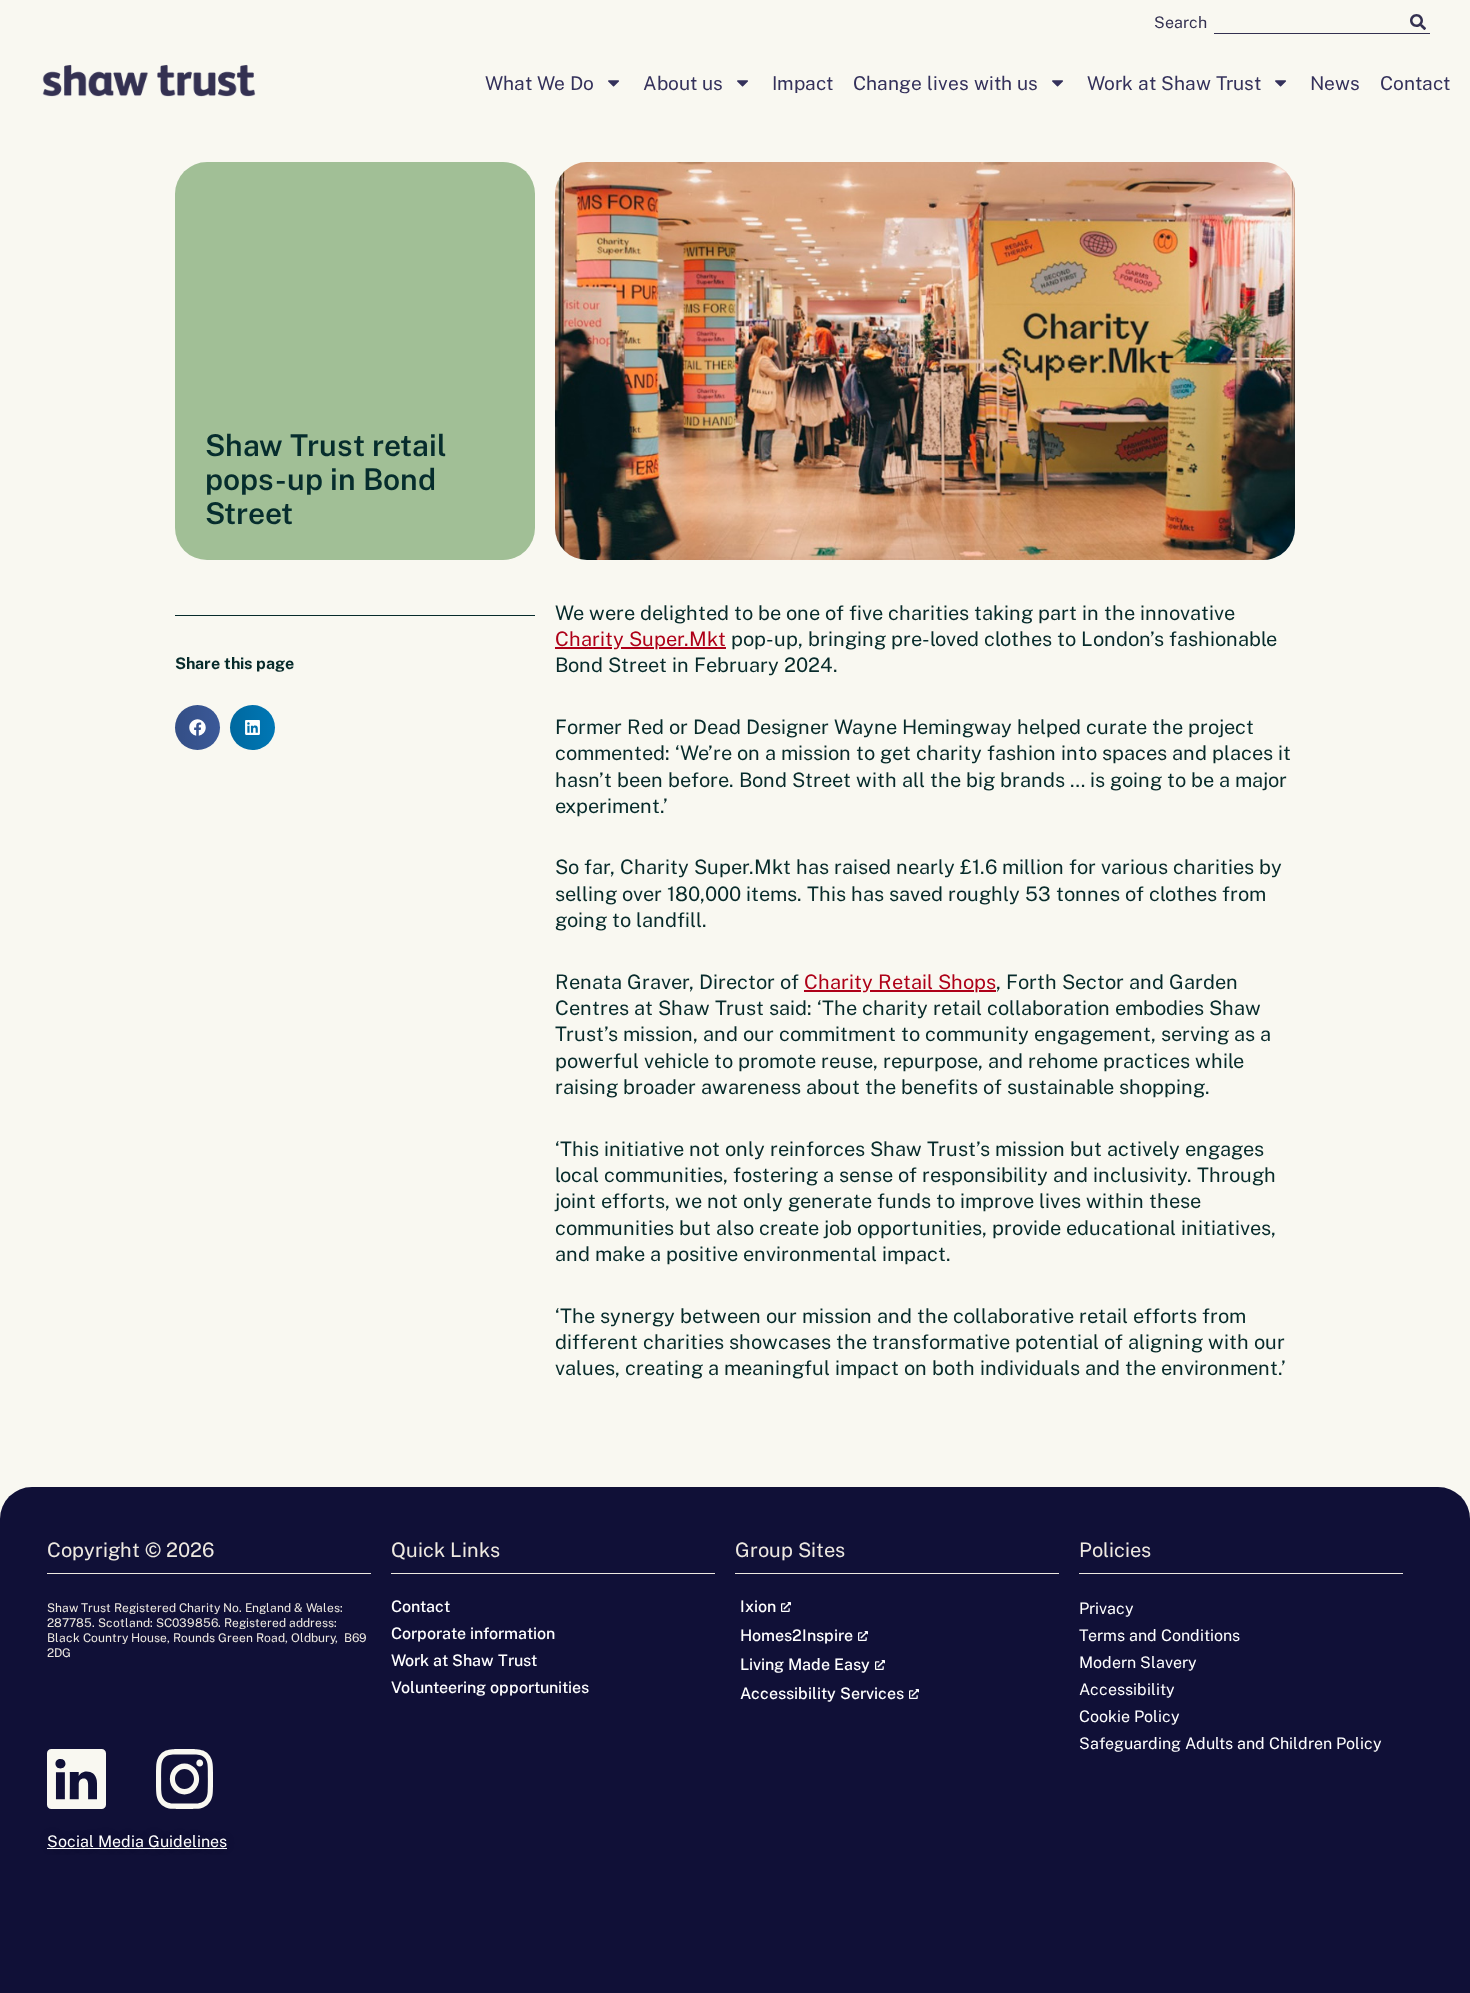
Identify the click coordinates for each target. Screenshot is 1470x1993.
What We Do (539, 83)
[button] (197, 727)
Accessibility (1127, 1689)
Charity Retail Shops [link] (900, 982)
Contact (1415, 83)
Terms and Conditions (1159, 1635)
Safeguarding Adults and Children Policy (1230, 1743)
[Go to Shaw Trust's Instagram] (209, 1778)
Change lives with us (945, 83)
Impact (802, 83)
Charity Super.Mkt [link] (640, 639)
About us (683, 83)
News (1335, 83)
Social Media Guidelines (137, 1841)
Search (1180, 22)
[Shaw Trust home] (149, 83)
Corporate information (473, 1633)
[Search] (1418, 21)
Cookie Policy (1129, 1716)
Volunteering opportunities (490, 1687)
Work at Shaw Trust (1174, 83)
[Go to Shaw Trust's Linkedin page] (101, 1778)
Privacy (1106, 1608)
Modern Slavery (1138, 1662)
